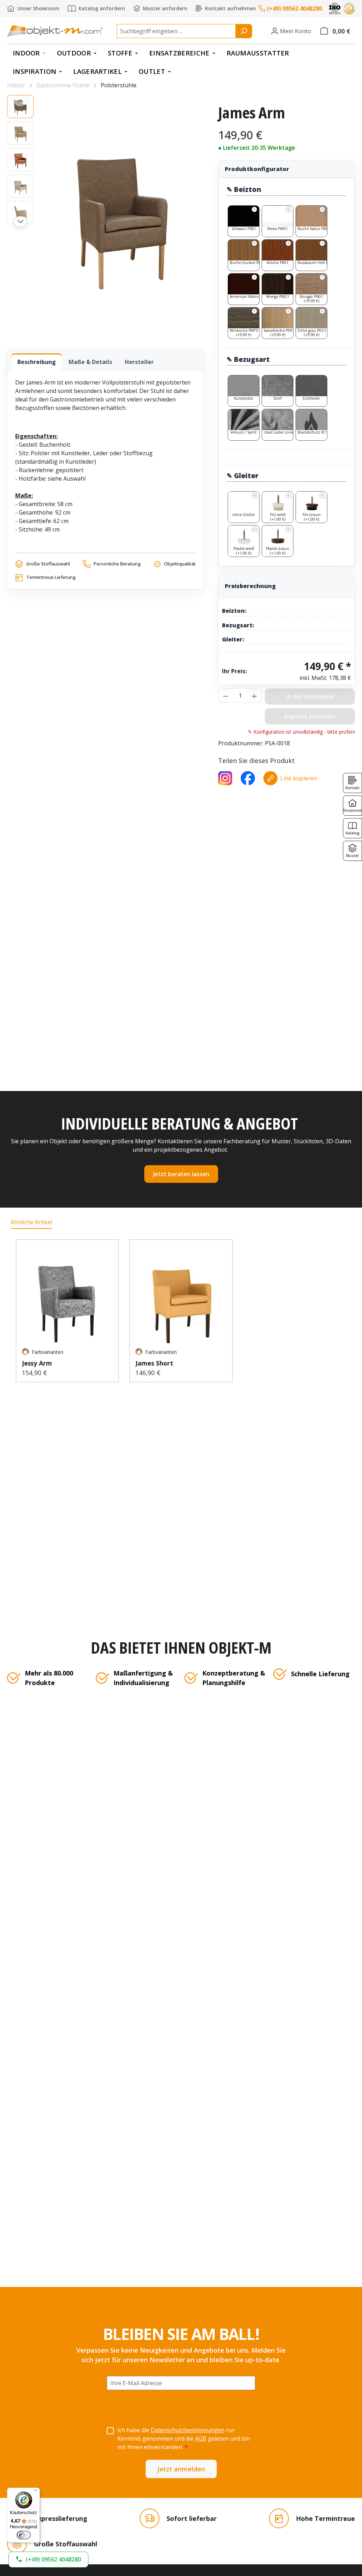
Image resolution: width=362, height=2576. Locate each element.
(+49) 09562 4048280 (294, 8)
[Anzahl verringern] (226, 696)
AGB (201, 2439)
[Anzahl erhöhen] (255, 696)
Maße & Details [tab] (90, 362)
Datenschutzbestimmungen (188, 2430)
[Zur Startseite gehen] (55, 31)
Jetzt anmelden (181, 2469)
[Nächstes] (21, 222)
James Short (154, 1363)
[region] (106, 215)
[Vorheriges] (21, 101)
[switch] (24, 2535)
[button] (48, 2560)
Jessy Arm (37, 1363)
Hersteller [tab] (139, 362)
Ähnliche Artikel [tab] (31, 1222)
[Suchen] (244, 31)
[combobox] (176, 31)
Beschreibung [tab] (37, 362)
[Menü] (36, 2492)
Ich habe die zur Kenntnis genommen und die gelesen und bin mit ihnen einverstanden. (184, 2439)
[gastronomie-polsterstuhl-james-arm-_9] (122, 215)
